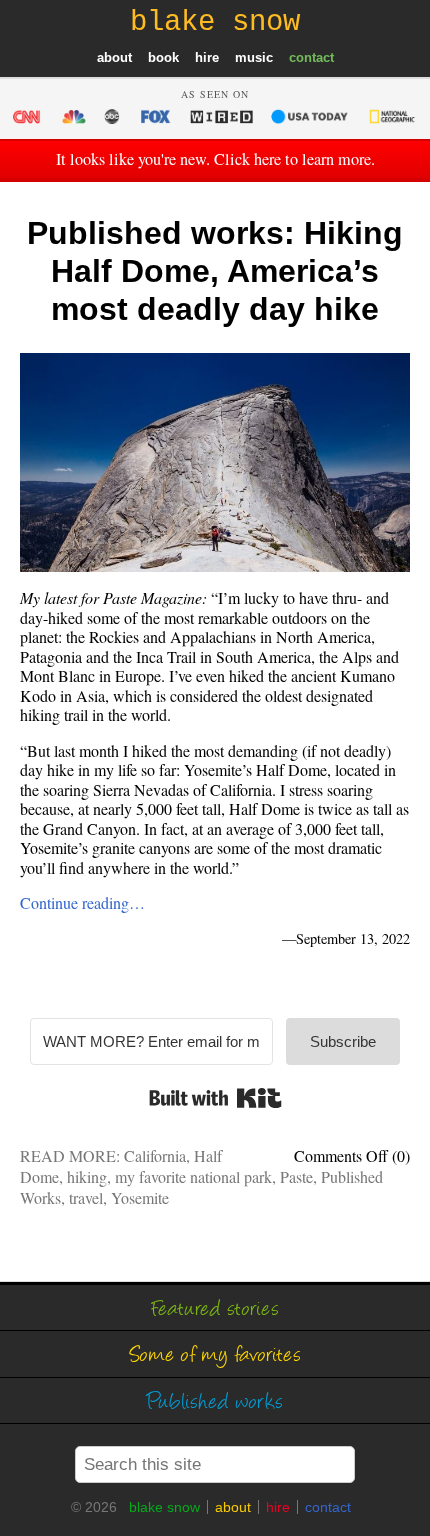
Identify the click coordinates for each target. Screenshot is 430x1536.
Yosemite (140, 1197)
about (114, 57)
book (163, 57)
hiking (87, 1176)
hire (207, 57)
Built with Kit (215, 1098)
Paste (296, 1176)
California (155, 1155)
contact (311, 57)
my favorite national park (193, 1176)
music (254, 57)
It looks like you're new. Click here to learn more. (215, 159)
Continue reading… (82, 902)
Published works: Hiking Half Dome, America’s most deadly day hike (215, 271)
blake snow (164, 1507)
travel (86, 1197)
